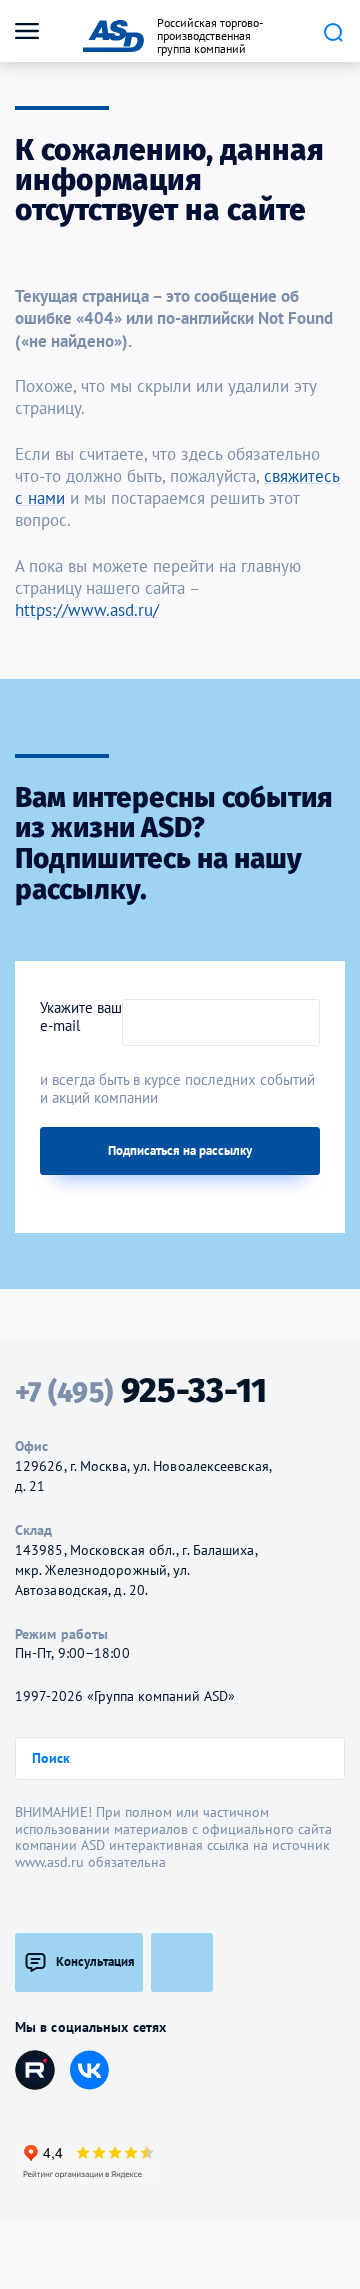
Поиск (333, 32)
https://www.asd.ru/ (87, 610)
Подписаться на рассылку (180, 1150)
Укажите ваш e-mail (81, 1017)
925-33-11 (141, 1391)
